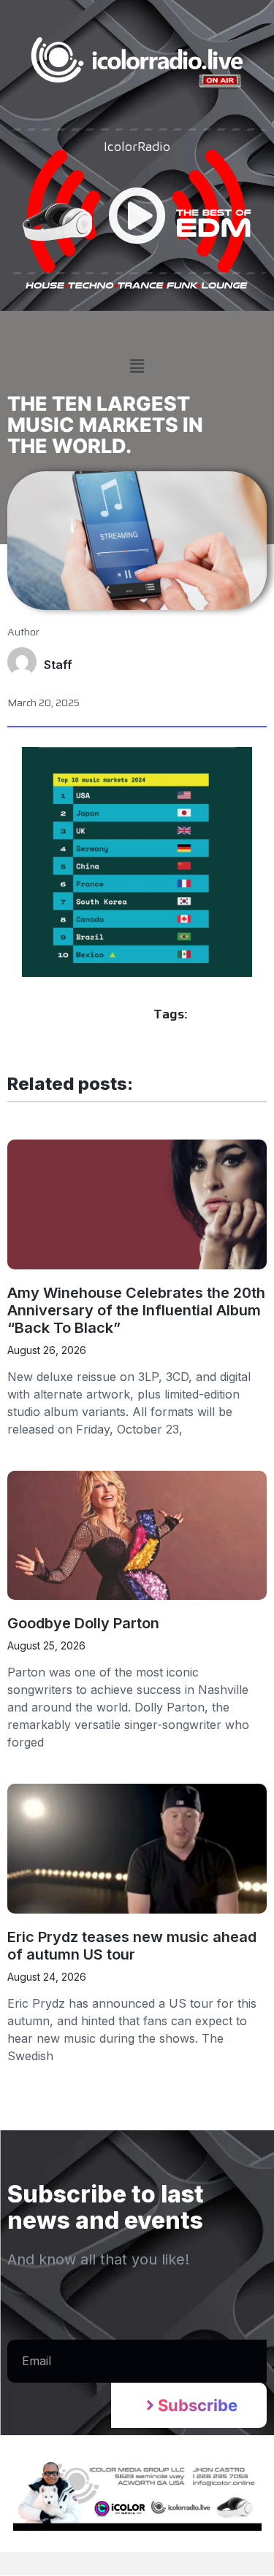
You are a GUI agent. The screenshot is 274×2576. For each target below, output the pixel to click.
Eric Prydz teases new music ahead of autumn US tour (132, 1946)
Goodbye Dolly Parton (83, 1623)
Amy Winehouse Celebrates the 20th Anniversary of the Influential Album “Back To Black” (136, 1310)
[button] (137, 367)
